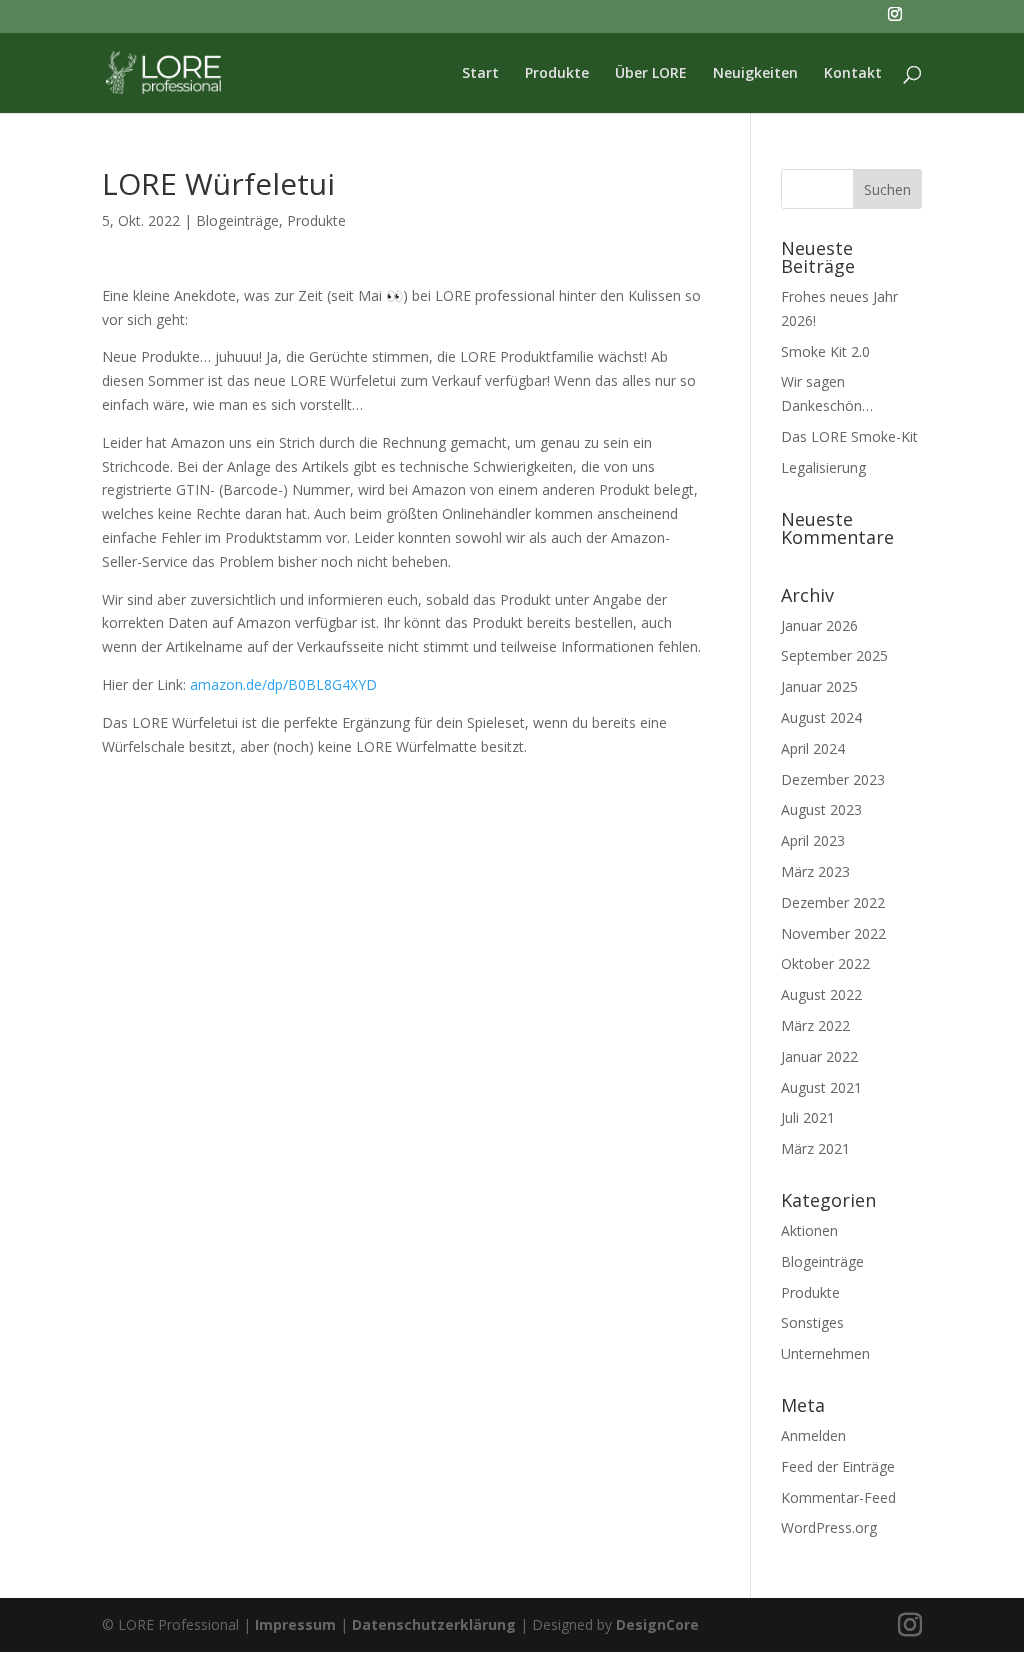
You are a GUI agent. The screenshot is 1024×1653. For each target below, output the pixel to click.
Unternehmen (825, 1353)
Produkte (557, 74)
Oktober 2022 (825, 963)
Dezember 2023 (833, 779)
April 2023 (813, 840)
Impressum (295, 1624)
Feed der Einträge (838, 1466)
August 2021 (821, 1087)
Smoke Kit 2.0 (825, 351)
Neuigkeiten (755, 74)
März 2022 (815, 1025)
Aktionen (809, 1230)
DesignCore (657, 1624)
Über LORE (651, 74)
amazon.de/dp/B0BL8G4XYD (283, 684)
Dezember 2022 (833, 902)
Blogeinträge (237, 220)
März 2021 (815, 1148)
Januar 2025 (819, 686)
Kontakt (853, 74)
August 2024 (821, 717)
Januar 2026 (819, 625)
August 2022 (821, 994)
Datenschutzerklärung (434, 1624)
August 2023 (821, 809)
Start (480, 74)
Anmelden (813, 1435)
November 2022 (833, 933)
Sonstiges (812, 1322)
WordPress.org (829, 1527)
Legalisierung (823, 467)
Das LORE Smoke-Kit (849, 436)
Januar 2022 (819, 1056)
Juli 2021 (808, 1117)
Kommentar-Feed (838, 1497)
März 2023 (815, 871)
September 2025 (834, 655)
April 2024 (813, 748)
